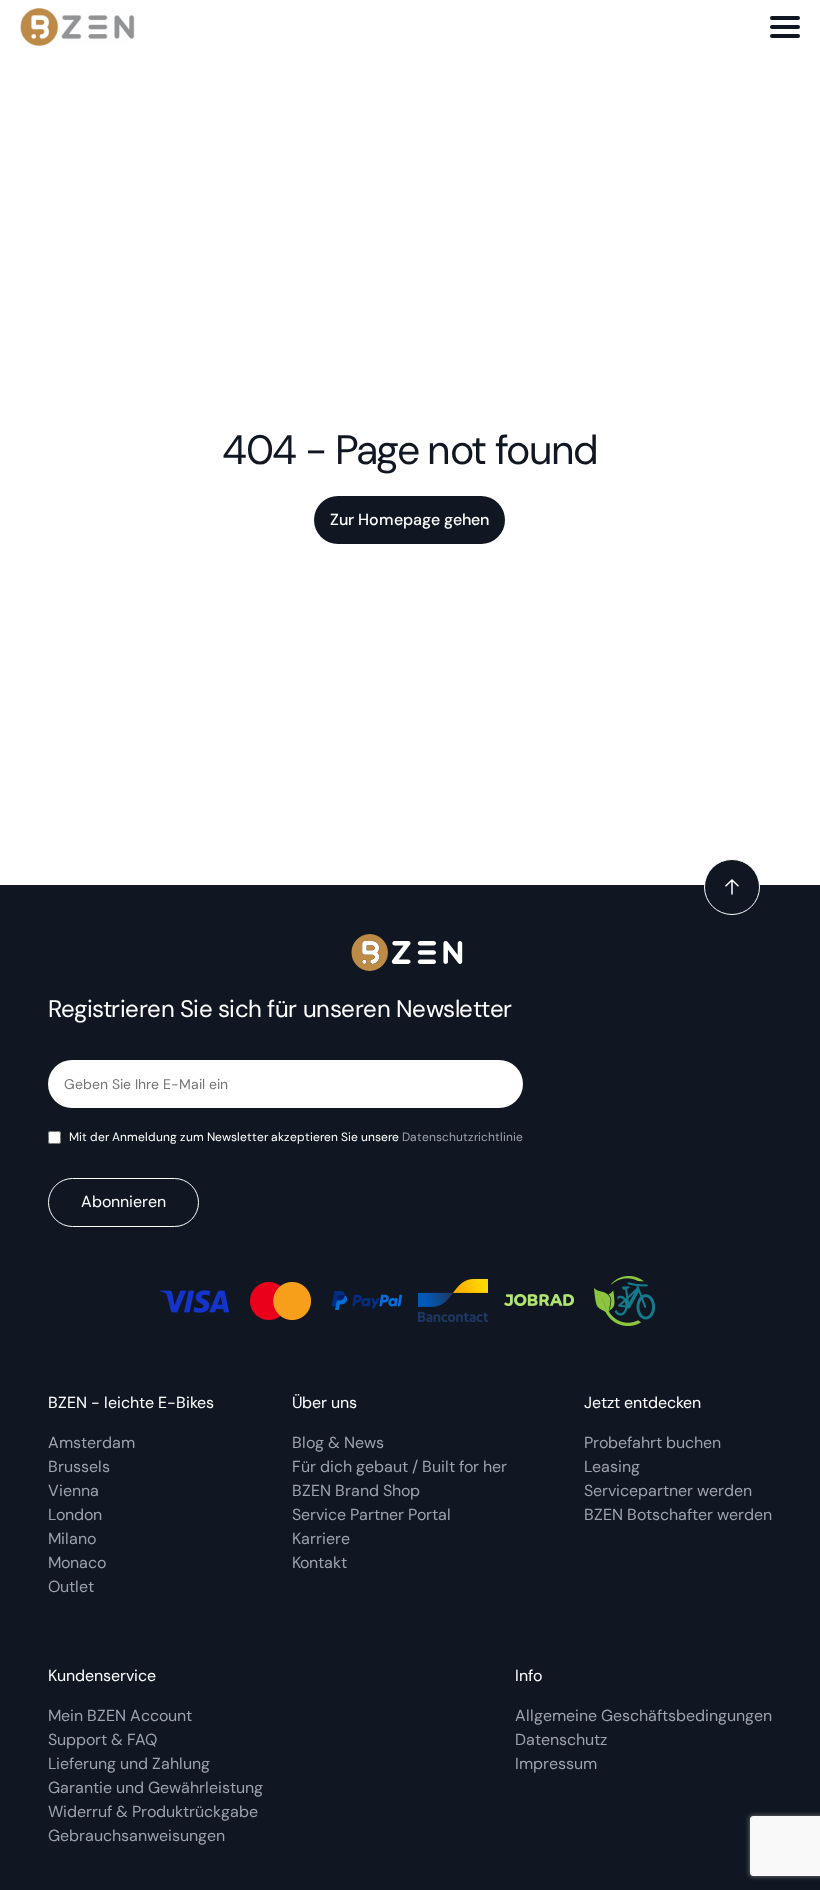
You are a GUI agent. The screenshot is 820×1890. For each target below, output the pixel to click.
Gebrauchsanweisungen (136, 1835)
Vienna (73, 1490)
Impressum (556, 1763)
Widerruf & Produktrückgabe (153, 1811)
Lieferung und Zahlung (131, 1763)
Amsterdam (91, 1442)
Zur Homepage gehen (409, 519)
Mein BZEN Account (122, 1715)
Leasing (612, 1466)
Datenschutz (561, 1739)
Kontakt (319, 1562)
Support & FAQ (102, 1739)
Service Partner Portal (371, 1514)
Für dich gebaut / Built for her (399, 1466)
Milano (72, 1538)
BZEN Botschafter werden (678, 1514)
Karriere (321, 1538)
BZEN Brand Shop (356, 1490)
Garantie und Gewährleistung (155, 1787)
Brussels (79, 1466)
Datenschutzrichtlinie (462, 1137)
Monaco (77, 1562)
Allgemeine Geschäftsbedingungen (643, 1715)
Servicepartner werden (668, 1490)
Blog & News (338, 1442)
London (75, 1514)
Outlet (71, 1586)
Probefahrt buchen (652, 1442)
